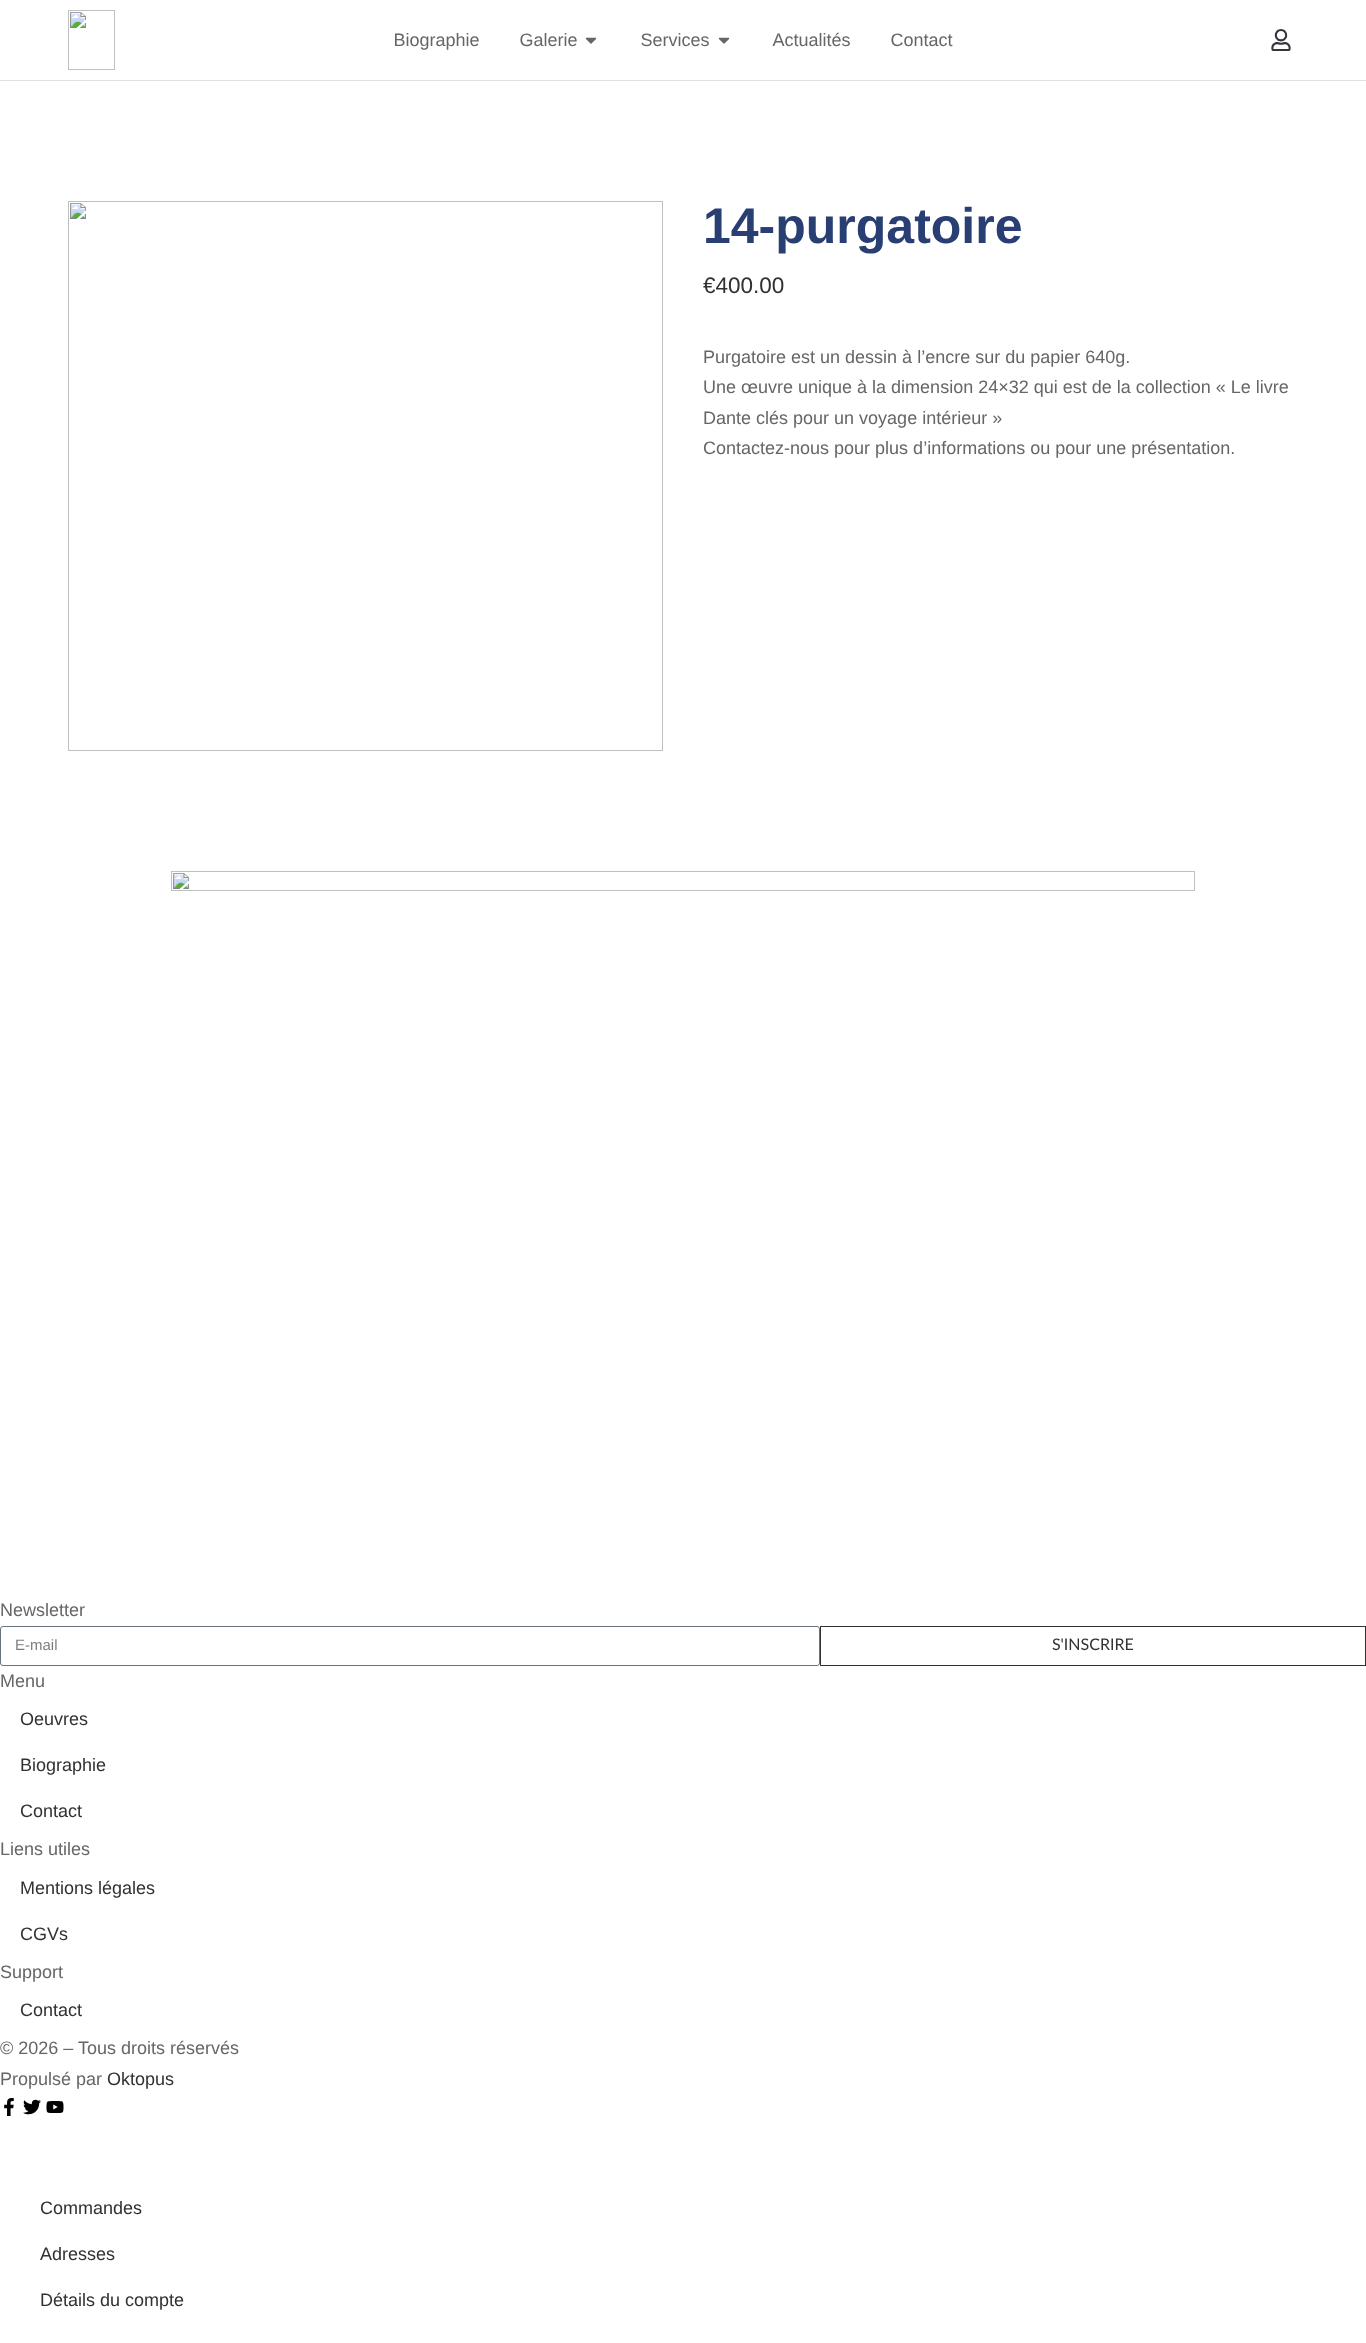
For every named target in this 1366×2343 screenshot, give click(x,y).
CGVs (44, 1934)
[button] (1281, 40)
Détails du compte (112, 2300)
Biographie (63, 1765)
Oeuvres (54, 1719)
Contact (51, 1811)
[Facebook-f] (9, 2107)
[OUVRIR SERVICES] (724, 40)
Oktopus (140, 2079)
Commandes (91, 2208)
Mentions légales (87, 1888)
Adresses (77, 2254)
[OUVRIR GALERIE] (591, 40)
